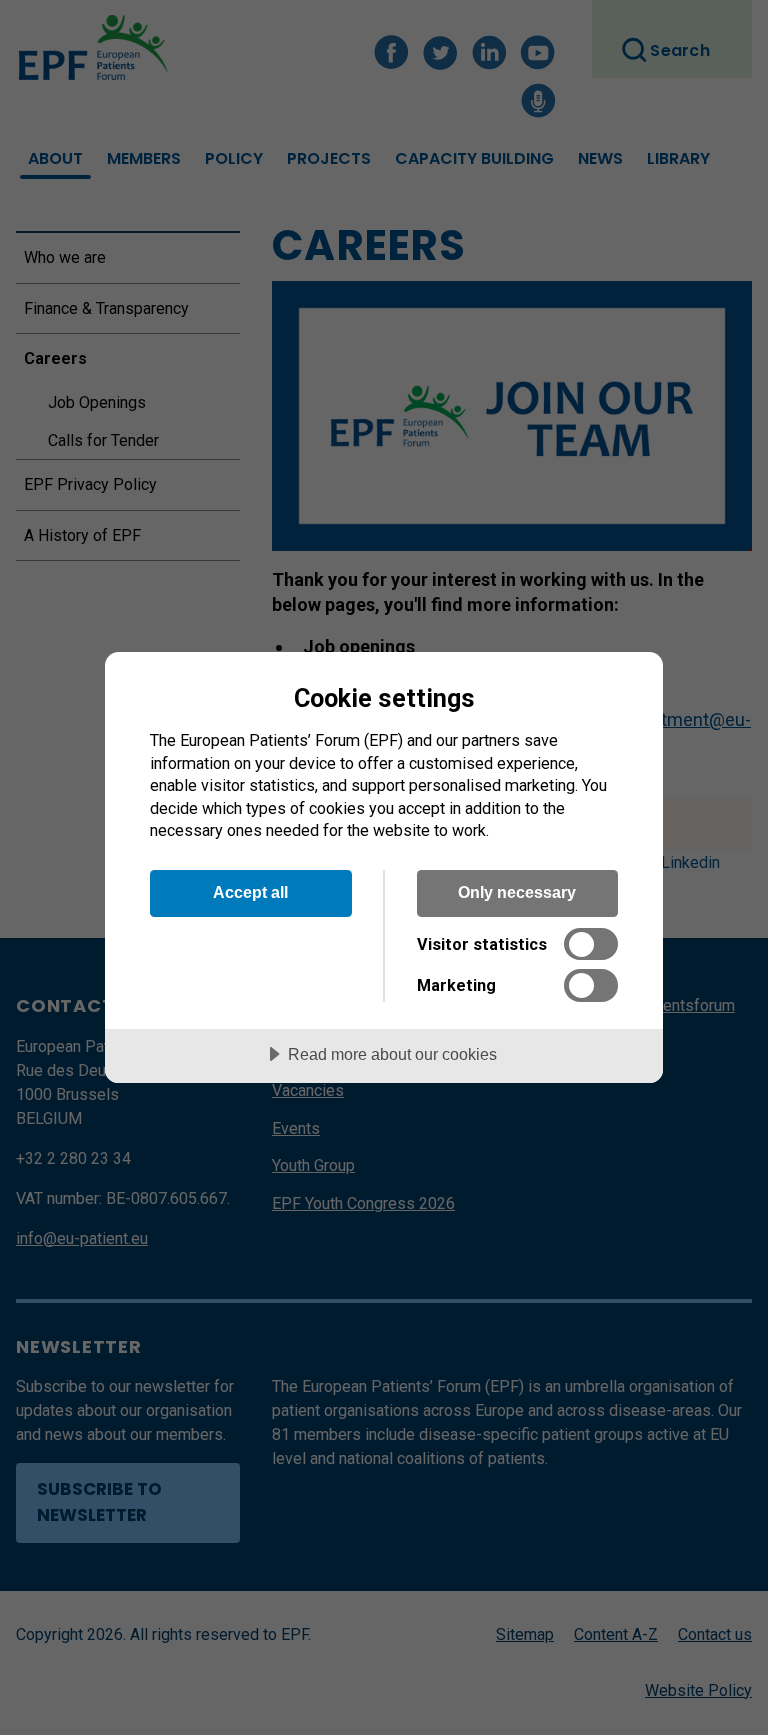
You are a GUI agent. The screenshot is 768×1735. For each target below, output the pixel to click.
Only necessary (517, 892)
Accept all (250, 892)
